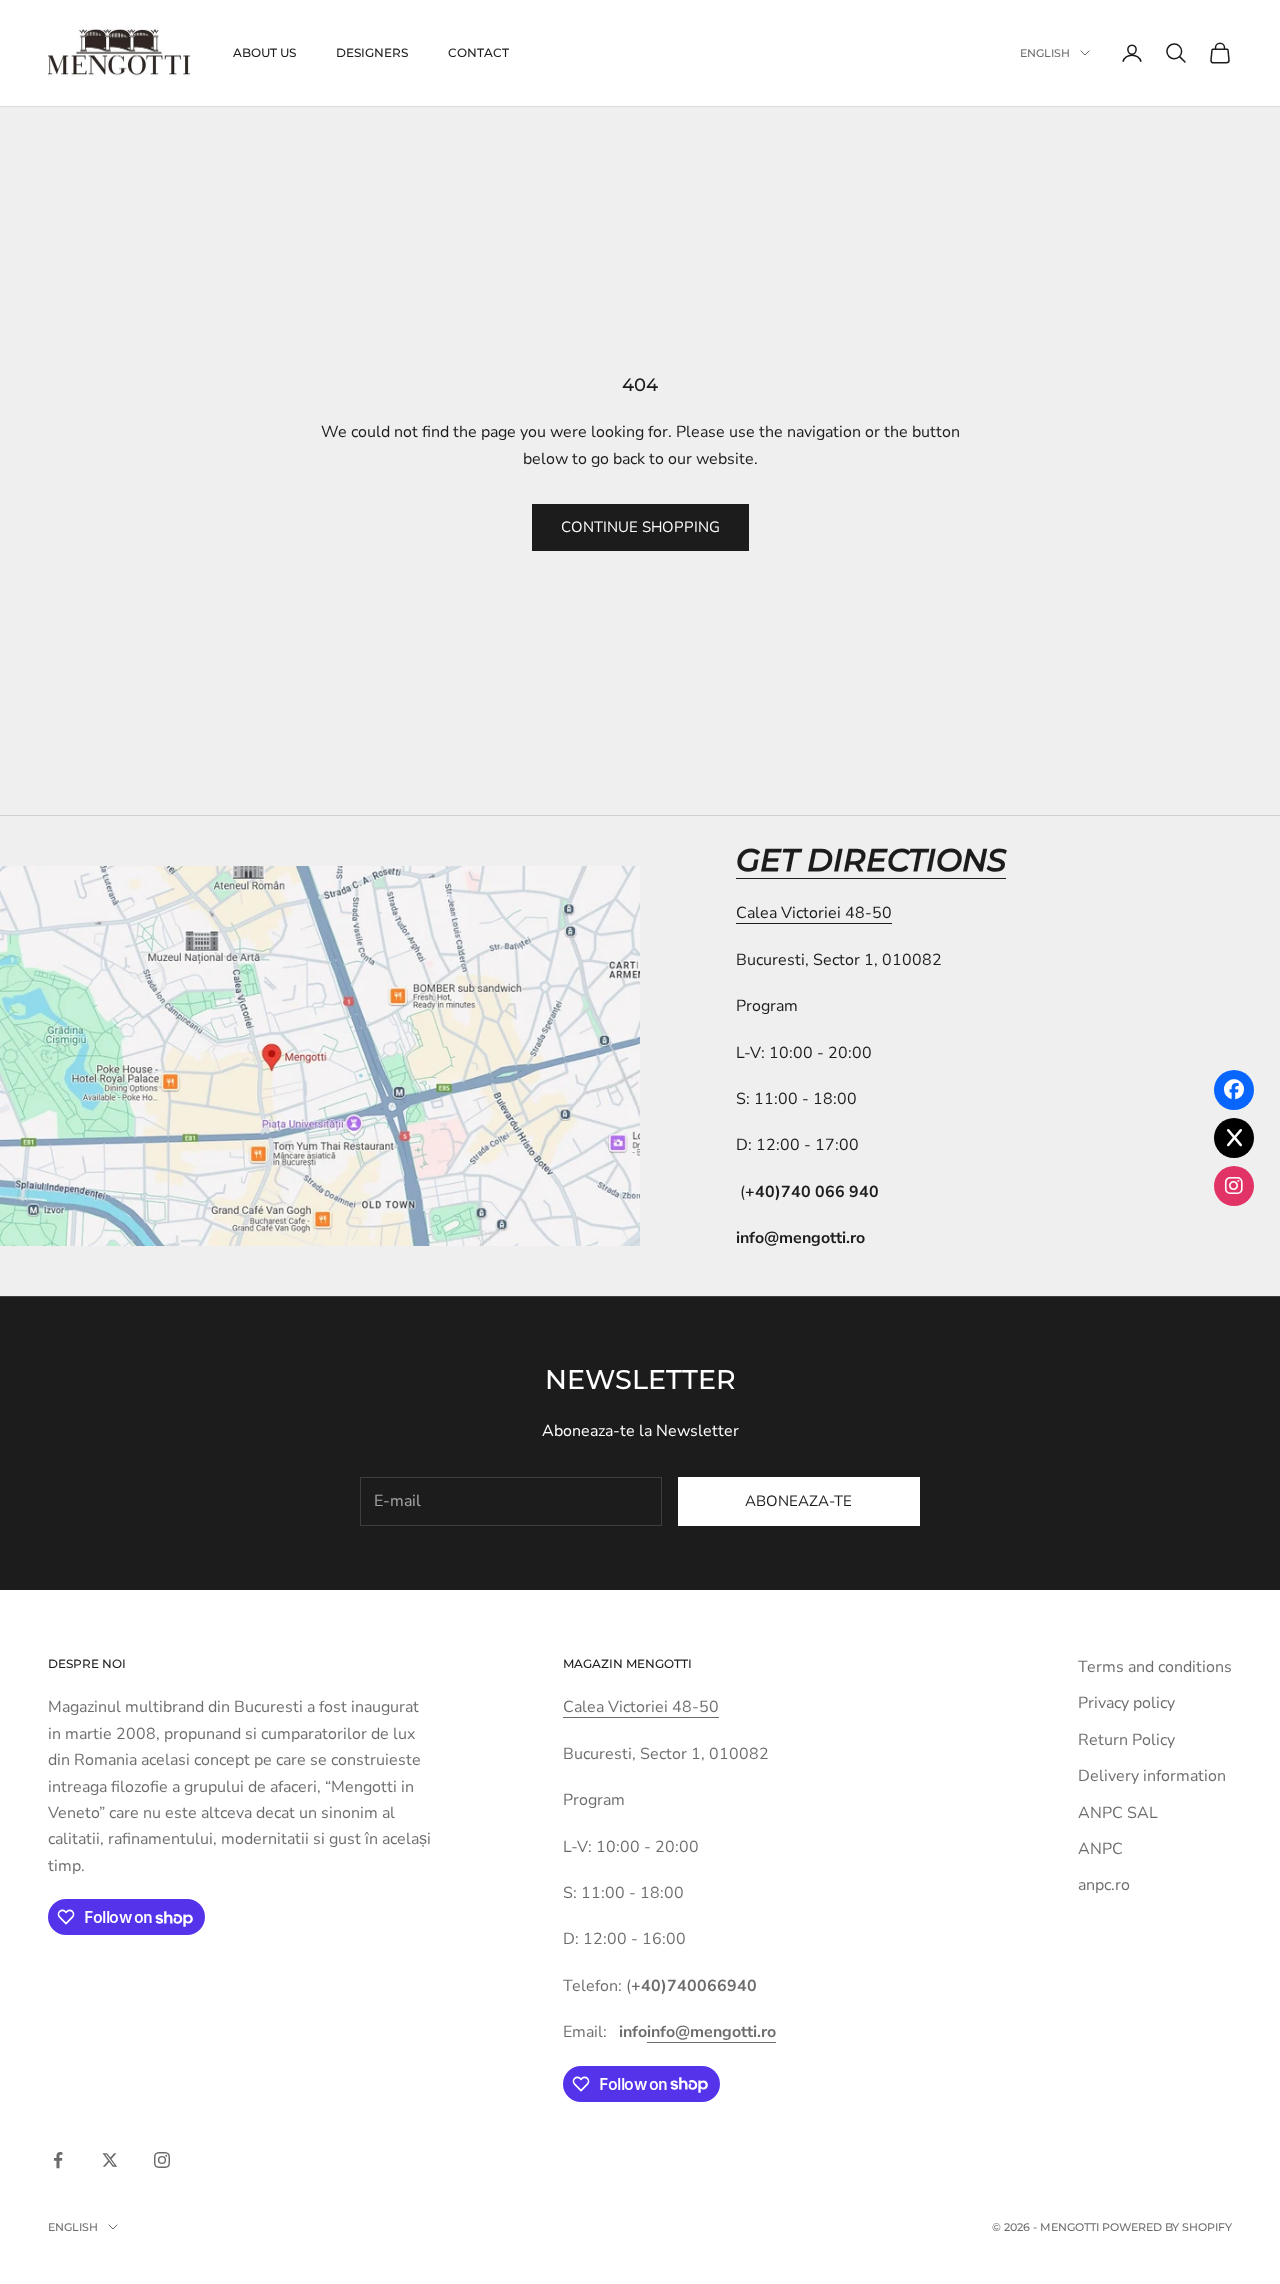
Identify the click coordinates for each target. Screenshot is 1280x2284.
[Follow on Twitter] (110, 2160)
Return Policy (1126, 1740)
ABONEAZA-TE (798, 1501)
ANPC (1100, 1849)
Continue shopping (640, 527)
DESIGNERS (372, 52)
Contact (478, 52)
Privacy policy (1126, 1703)
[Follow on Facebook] (58, 2160)
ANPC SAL (1118, 1813)
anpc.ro (1104, 1885)
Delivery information (1152, 1776)
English (1045, 53)
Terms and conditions (1155, 1667)
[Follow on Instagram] (162, 2160)
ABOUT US (264, 52)
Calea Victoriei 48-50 (814, 913)
